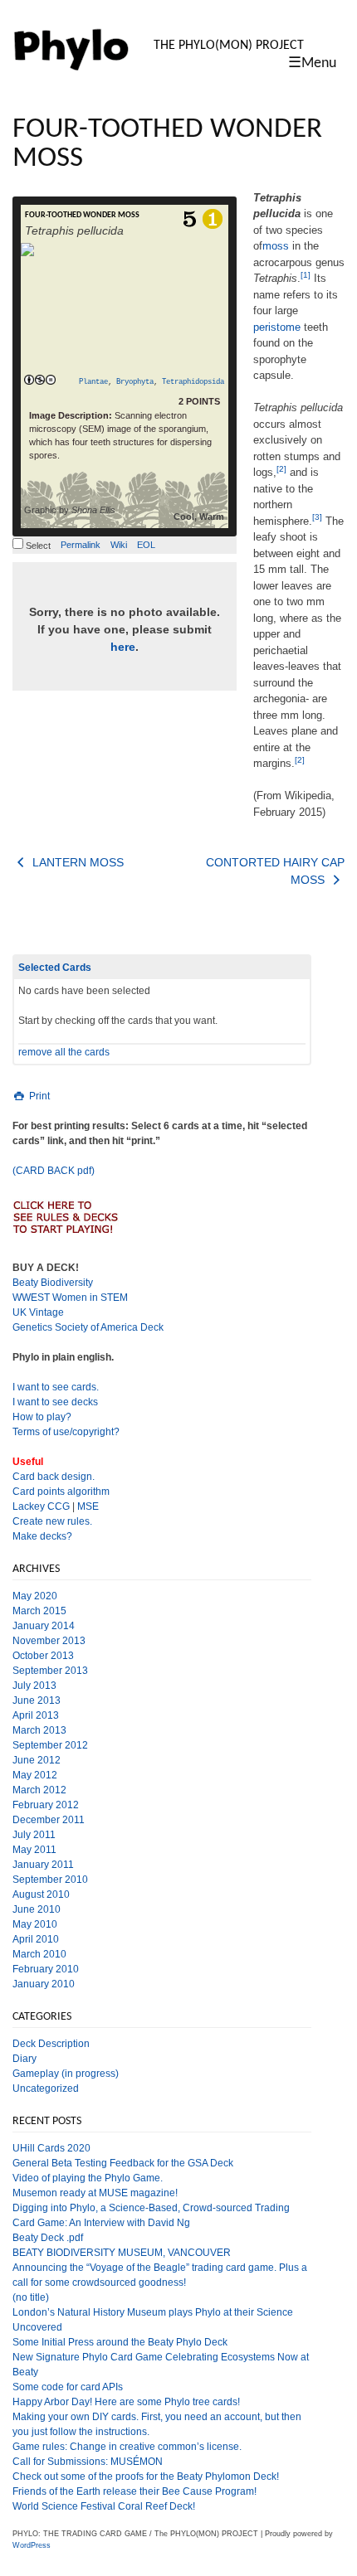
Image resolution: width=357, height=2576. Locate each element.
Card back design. (54, 1477)
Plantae (93, 382)
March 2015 (39, 1611)
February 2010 (46, 1969)
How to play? (42, 1417)
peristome (277, 327)
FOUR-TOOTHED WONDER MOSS (82, 215)
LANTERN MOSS (76, 862)
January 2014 (44, 1626)
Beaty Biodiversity (53, 1283)
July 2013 (34, 1686)
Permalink (81, 545)
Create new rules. (52, 1521)
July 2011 (34, 1835)
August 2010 (41, 1894)
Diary (24, 2059)
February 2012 (46, 1805)
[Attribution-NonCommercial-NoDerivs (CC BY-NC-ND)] (39, 381)
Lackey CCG (41, 1506)
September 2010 (50, 1880)
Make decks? (42, 1536)
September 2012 (50, 1745)
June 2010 (37, 1909)
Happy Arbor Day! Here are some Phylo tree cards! (126, 2402)
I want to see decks (55, 1402)
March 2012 (39, 1790)
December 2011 (49, 1820)
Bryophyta (135, 382)
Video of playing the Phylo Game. (88, 2178)
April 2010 (36, 1939)
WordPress (32, 2545)
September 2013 (50, 1671)
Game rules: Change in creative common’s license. (127, 2447)
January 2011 (43, 1865)
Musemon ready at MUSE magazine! (95, 2193)
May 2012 (35, 1775)
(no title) (31, 2297)
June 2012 (37, 1760)
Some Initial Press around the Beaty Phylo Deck (120, 2342)
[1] (306, 275)
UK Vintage (38, 1312)
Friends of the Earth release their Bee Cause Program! (134, 2491)
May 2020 (35, 1596)
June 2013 (37, 1700)
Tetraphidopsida (193, 382)
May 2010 (35, 1924)
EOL (146, 545)
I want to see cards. (56, 1387)
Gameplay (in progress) (66, 2074)
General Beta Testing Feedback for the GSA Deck (123, 2163)
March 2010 (39, 1954)
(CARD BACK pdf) (54, 1171)
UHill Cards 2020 (51, 2148)
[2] (281, 469)
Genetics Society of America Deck (88, 1327)
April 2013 (36, 1715)
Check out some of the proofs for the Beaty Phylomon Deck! (146, 2477)
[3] (317, 517)
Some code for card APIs (68, 2387)
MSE (88, 1506)
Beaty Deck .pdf (48, 2238)
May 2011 (34, 1850)
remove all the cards (64, 1052)
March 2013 (39, 1730)
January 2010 (44, 1984)
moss (276, 246)
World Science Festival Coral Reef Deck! (104, 2506)
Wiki (119, 545)
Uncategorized (46, 2088)
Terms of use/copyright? (66, 1432)
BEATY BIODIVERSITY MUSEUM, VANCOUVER (122, 2253)
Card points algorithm (61, 1492)
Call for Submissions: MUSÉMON (88, 2462)
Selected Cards (55, 968)
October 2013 (43, 1656)
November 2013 (49, 1641)
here (123, 647)
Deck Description (51, 2044)
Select (37, 546)
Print (38, 1096)
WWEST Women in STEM (70, 1298)
